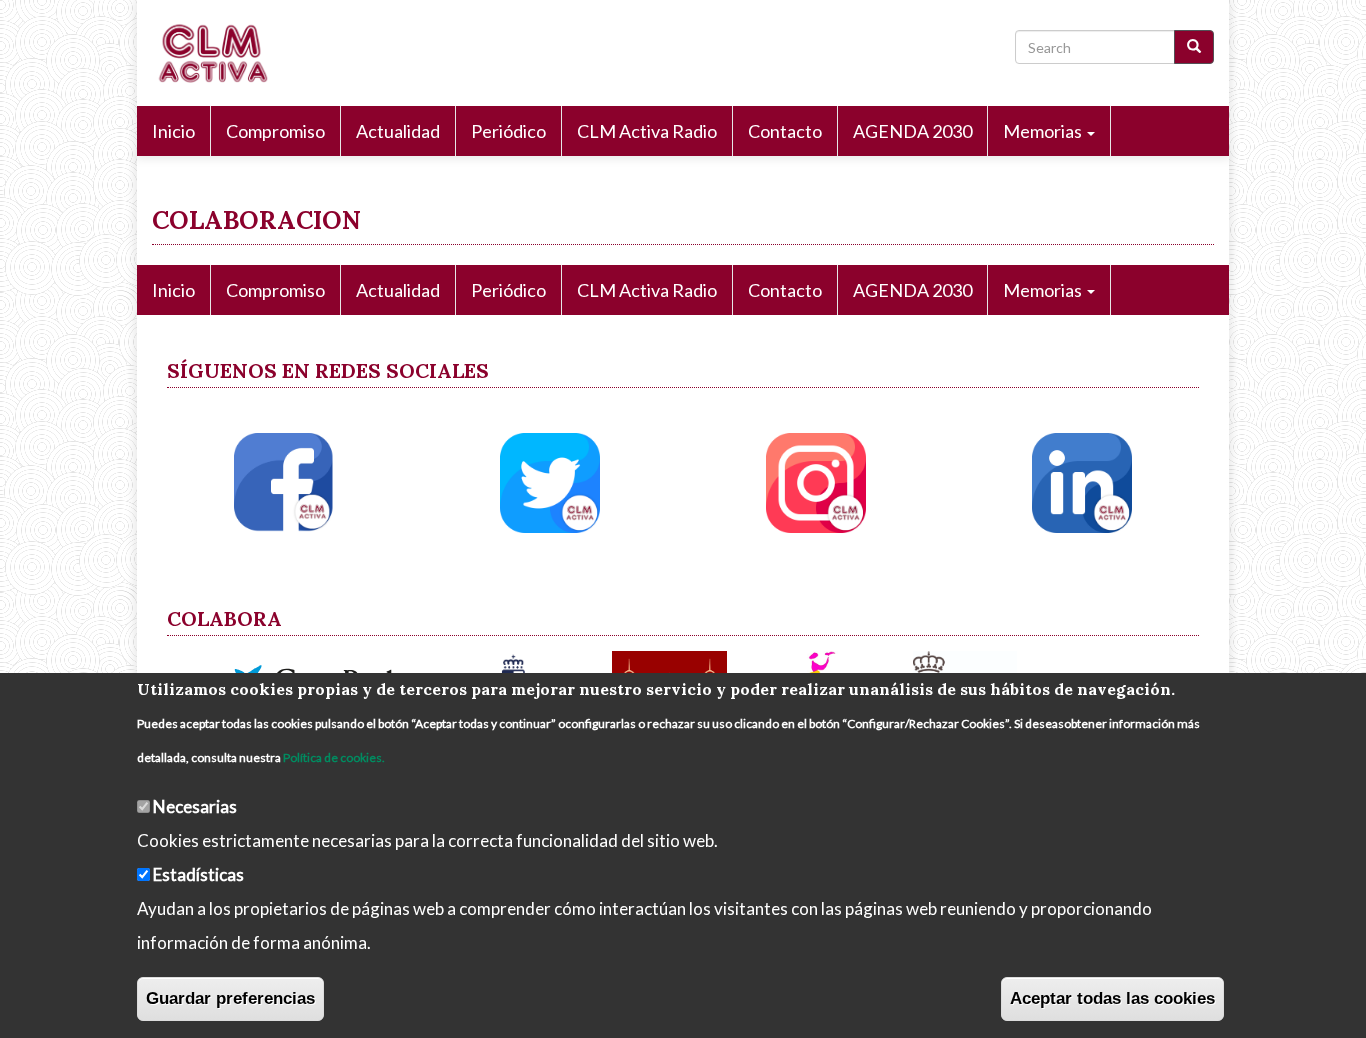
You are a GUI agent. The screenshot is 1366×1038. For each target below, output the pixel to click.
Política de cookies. (334, 757)
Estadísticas (198, 874)
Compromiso (275, 131)
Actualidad (398, 131)
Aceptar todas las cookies (1112, 998)
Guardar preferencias (230, 998)
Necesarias (195, 806)
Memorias (1044, 131)
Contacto (785, 131)
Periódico (508, 131)
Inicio (173, 131)
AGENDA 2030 (912, 131)
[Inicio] (219, 53)
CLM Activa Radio (647, 131)
